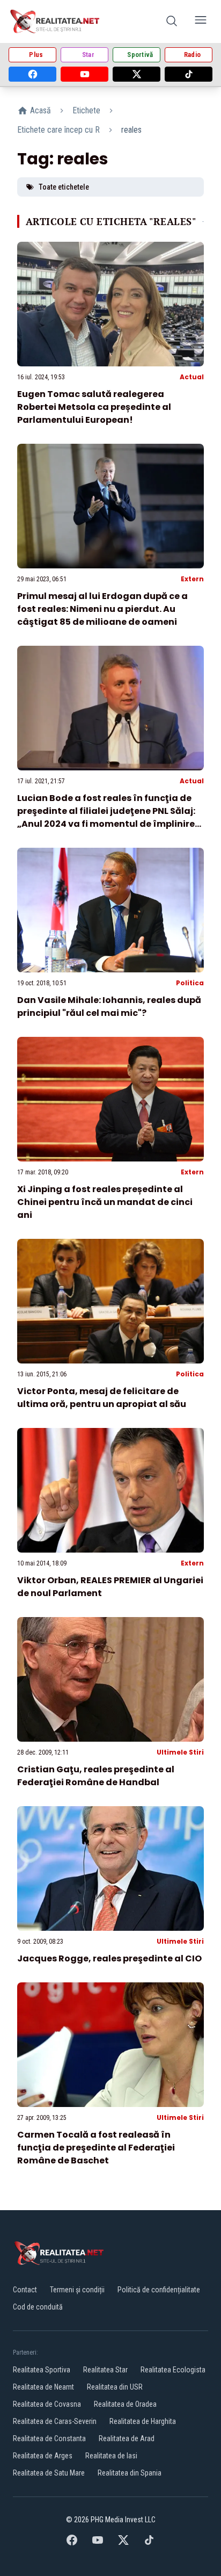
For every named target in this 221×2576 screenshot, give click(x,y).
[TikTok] (189, 74)
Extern (192, 579)
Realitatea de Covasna (47, 2404)
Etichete (86, 110)
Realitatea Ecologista (173, 2370)
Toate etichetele (64, 187)
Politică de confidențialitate (159, 2290)
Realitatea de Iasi (111, 2456)
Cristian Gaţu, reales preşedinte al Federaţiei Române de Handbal (96, 1776)
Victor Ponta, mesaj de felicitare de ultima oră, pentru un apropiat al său (102, 1398)
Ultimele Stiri (180, 1752)
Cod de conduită (38, 2307)
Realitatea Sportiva (42, 2370)
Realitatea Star (105, 2370)
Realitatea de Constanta (49, 2438)
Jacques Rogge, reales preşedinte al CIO (109, 1958)
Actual (192, 377)
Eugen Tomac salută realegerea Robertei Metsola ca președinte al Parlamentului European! (94, 407)
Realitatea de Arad (127, 2438)
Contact (25, 2290)
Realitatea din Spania (130, 2473)
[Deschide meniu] (201, 22)
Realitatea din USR (115, 2387)
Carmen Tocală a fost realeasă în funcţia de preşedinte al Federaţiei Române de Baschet (96, 2148)
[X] (137, 74)
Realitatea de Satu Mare (49, 2473)
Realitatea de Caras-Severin (55, 2421)
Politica (190, 983)
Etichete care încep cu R (58, 130)
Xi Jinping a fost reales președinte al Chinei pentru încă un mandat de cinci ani (105, 1202)
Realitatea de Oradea (125, 2404)
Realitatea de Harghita (143, 2421)
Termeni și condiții (77, 2290)
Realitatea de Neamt (43, 2387)
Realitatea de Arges (43, 2456)
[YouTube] (84, 74)
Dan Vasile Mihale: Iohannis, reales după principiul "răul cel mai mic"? (109, 1006)
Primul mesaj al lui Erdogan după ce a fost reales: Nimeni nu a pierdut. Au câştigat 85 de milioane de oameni (102, 609)
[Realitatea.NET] (56, 21)
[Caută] (172, 22)
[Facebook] (32, 74)
